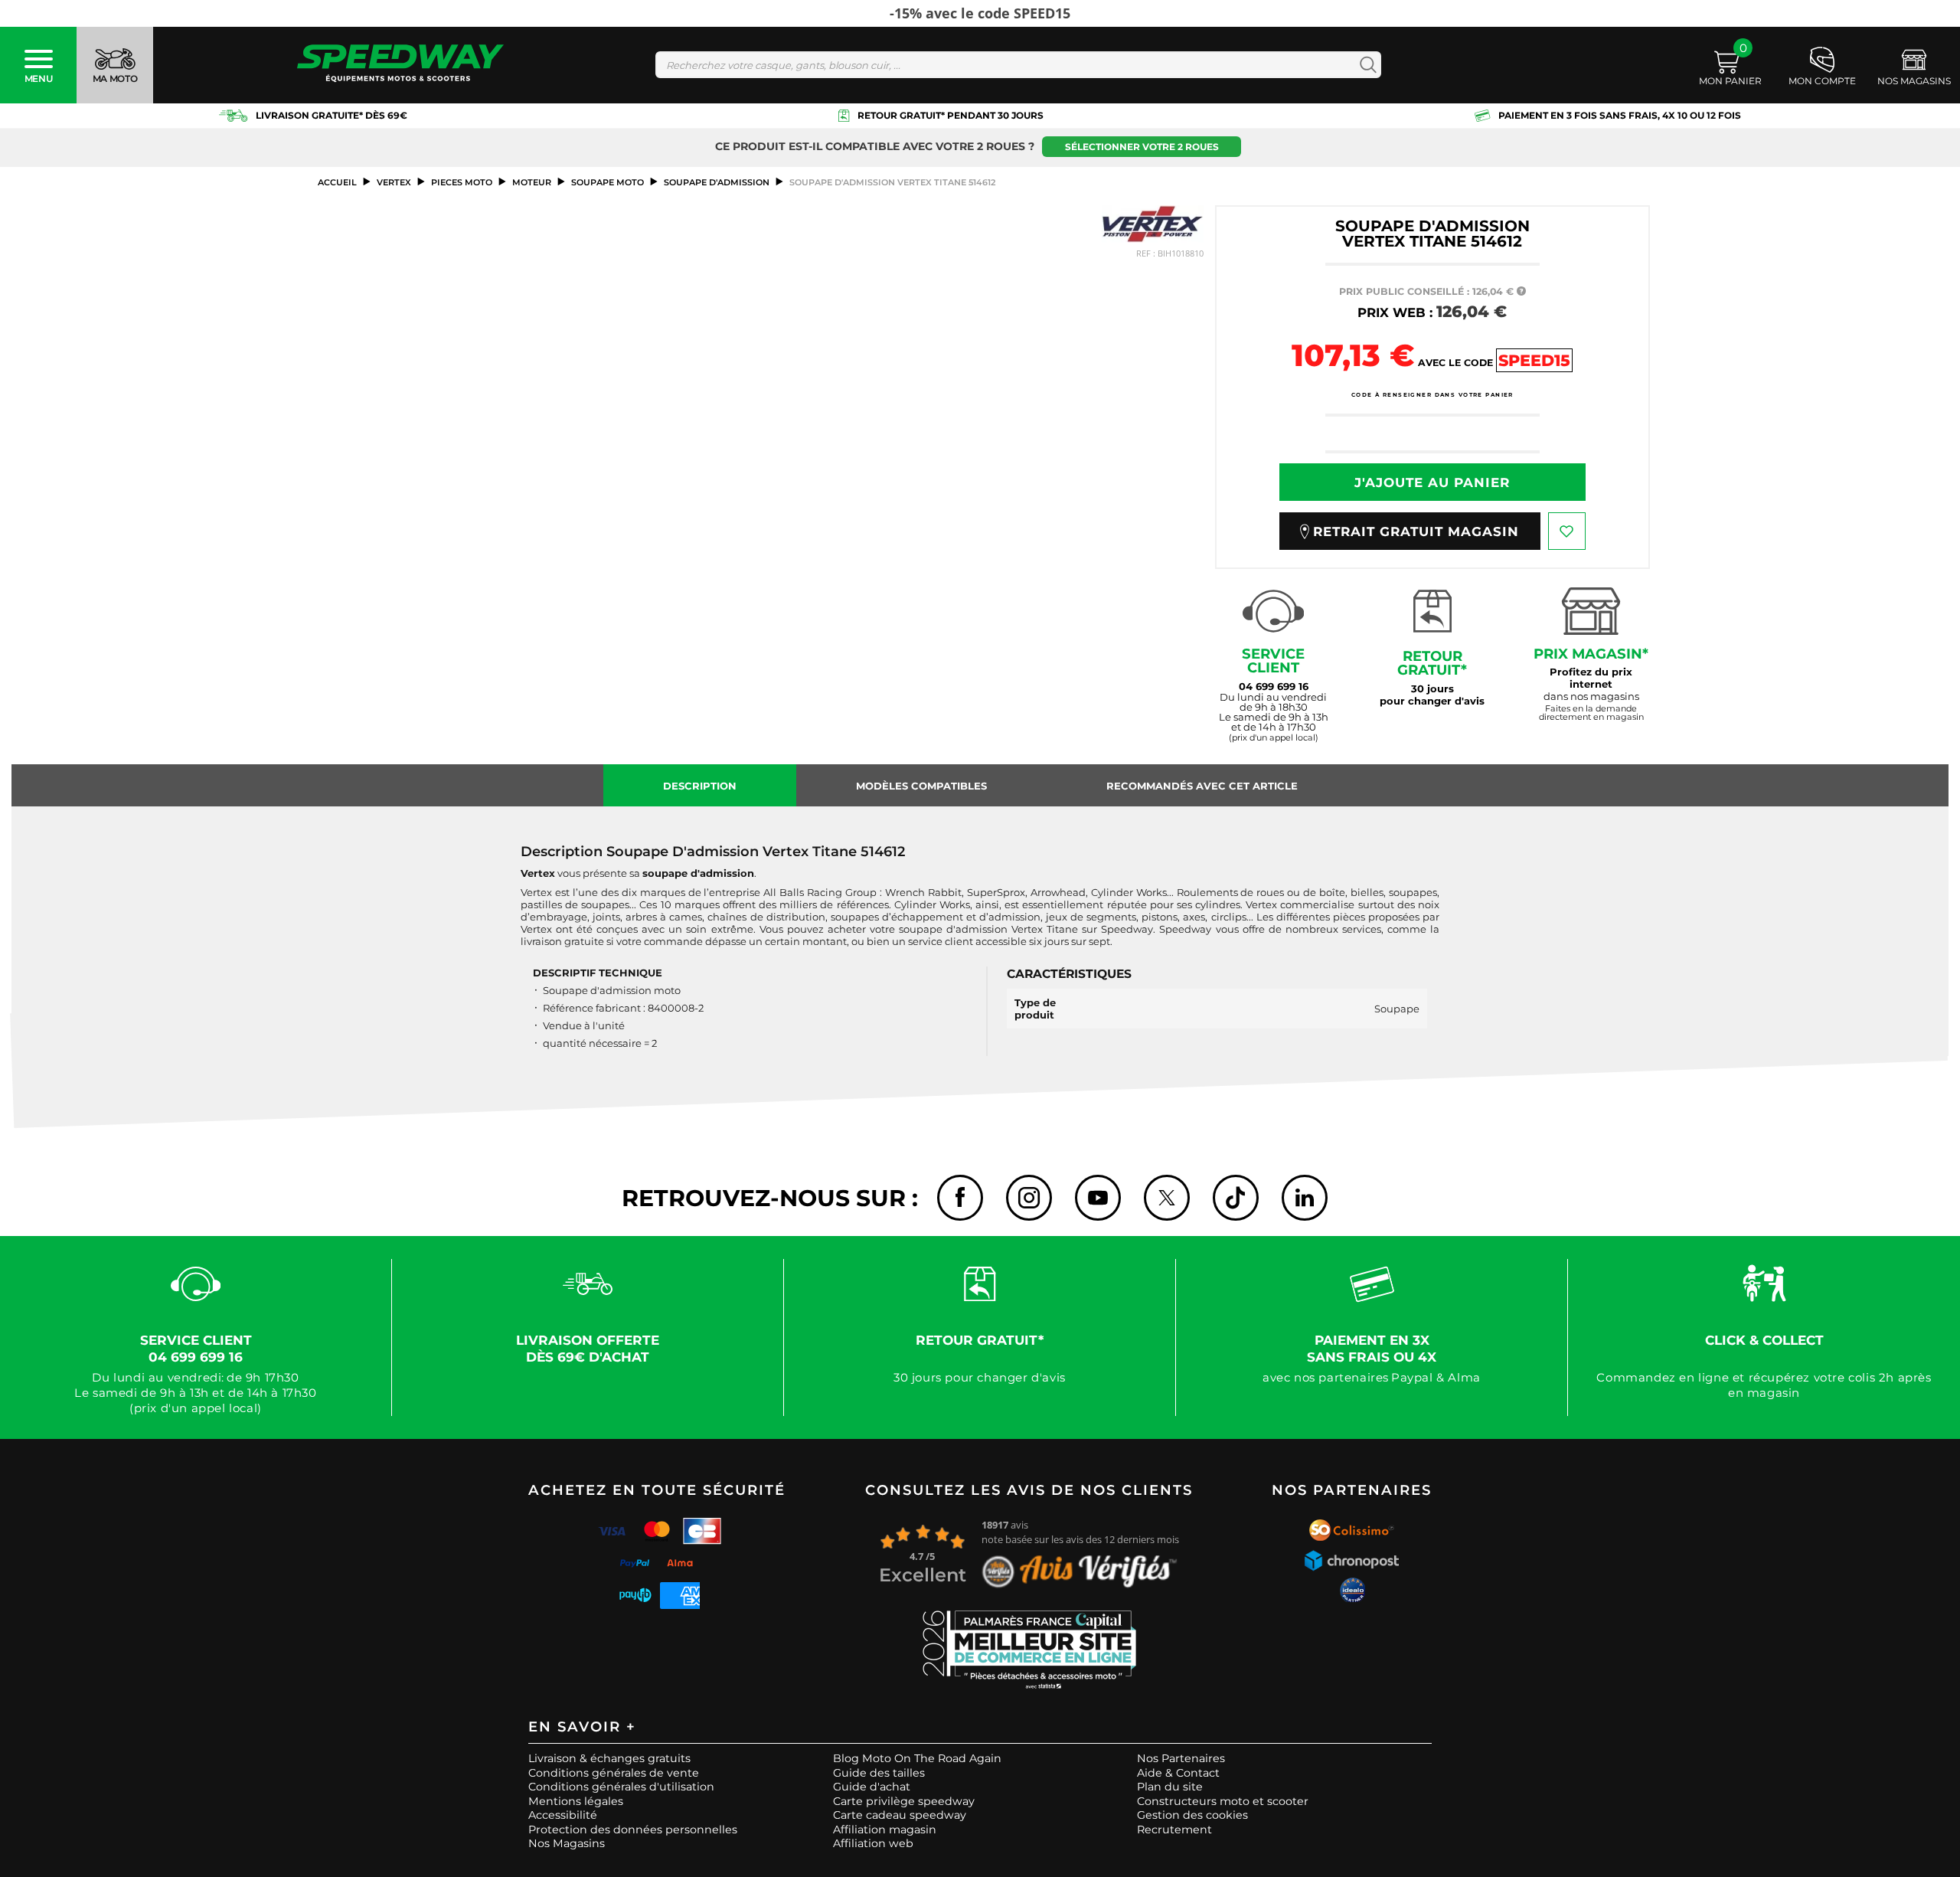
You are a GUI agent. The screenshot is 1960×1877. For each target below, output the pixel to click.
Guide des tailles (879, 1773)
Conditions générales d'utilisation (621, 1787)
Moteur (532, 182)
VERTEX (394, 182)
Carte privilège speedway (904, 1801)
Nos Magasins (567, 1843)
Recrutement (1174, 1830)
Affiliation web (873, 1843)
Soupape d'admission (717, 182)
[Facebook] (960, 1198)
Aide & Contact (1178, 1773)
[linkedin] (1305, 1198)
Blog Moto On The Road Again (917, 1758)
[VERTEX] (1152, 224)
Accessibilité (563, 1815)
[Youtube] (1098, 1198)
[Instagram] (1029, 1198)
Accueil (337, 182)
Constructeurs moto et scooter (1223, 1801)
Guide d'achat (872, 1787)
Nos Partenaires (1181, 1758)
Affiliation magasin (885, 1830)
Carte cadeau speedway (900, 1815)
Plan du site (1170, 1787)
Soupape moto (608, 182)
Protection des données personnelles (633, 1830)
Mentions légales (576, 1801)
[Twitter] (1167, 1198)
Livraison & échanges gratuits (609, 1758)
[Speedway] (400, 65)
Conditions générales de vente (614, 1773)
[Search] (1365, 65)
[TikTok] (1236, 1198)
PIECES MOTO (462, 182)
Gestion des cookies (1192, 1815)
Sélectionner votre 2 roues (1142, 147)
